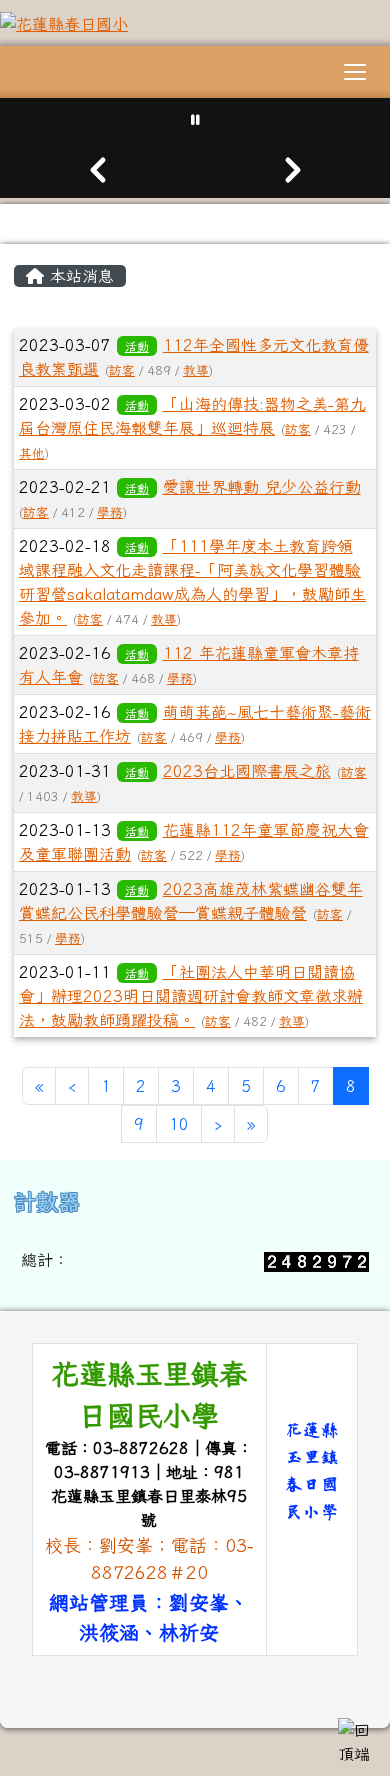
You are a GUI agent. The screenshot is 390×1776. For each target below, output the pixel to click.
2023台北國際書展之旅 (247, 771)
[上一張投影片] (97, 170)
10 (179, 1124)
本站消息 (79, 276)
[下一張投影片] (292, 170)
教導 (196, 370)
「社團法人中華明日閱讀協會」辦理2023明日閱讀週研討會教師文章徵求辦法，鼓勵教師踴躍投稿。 (191, 996)
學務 (110, 512)
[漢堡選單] (355, 72)
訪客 (122, 370)
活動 (137, 346)
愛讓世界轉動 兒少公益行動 (262, 487)
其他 (32, 453)
